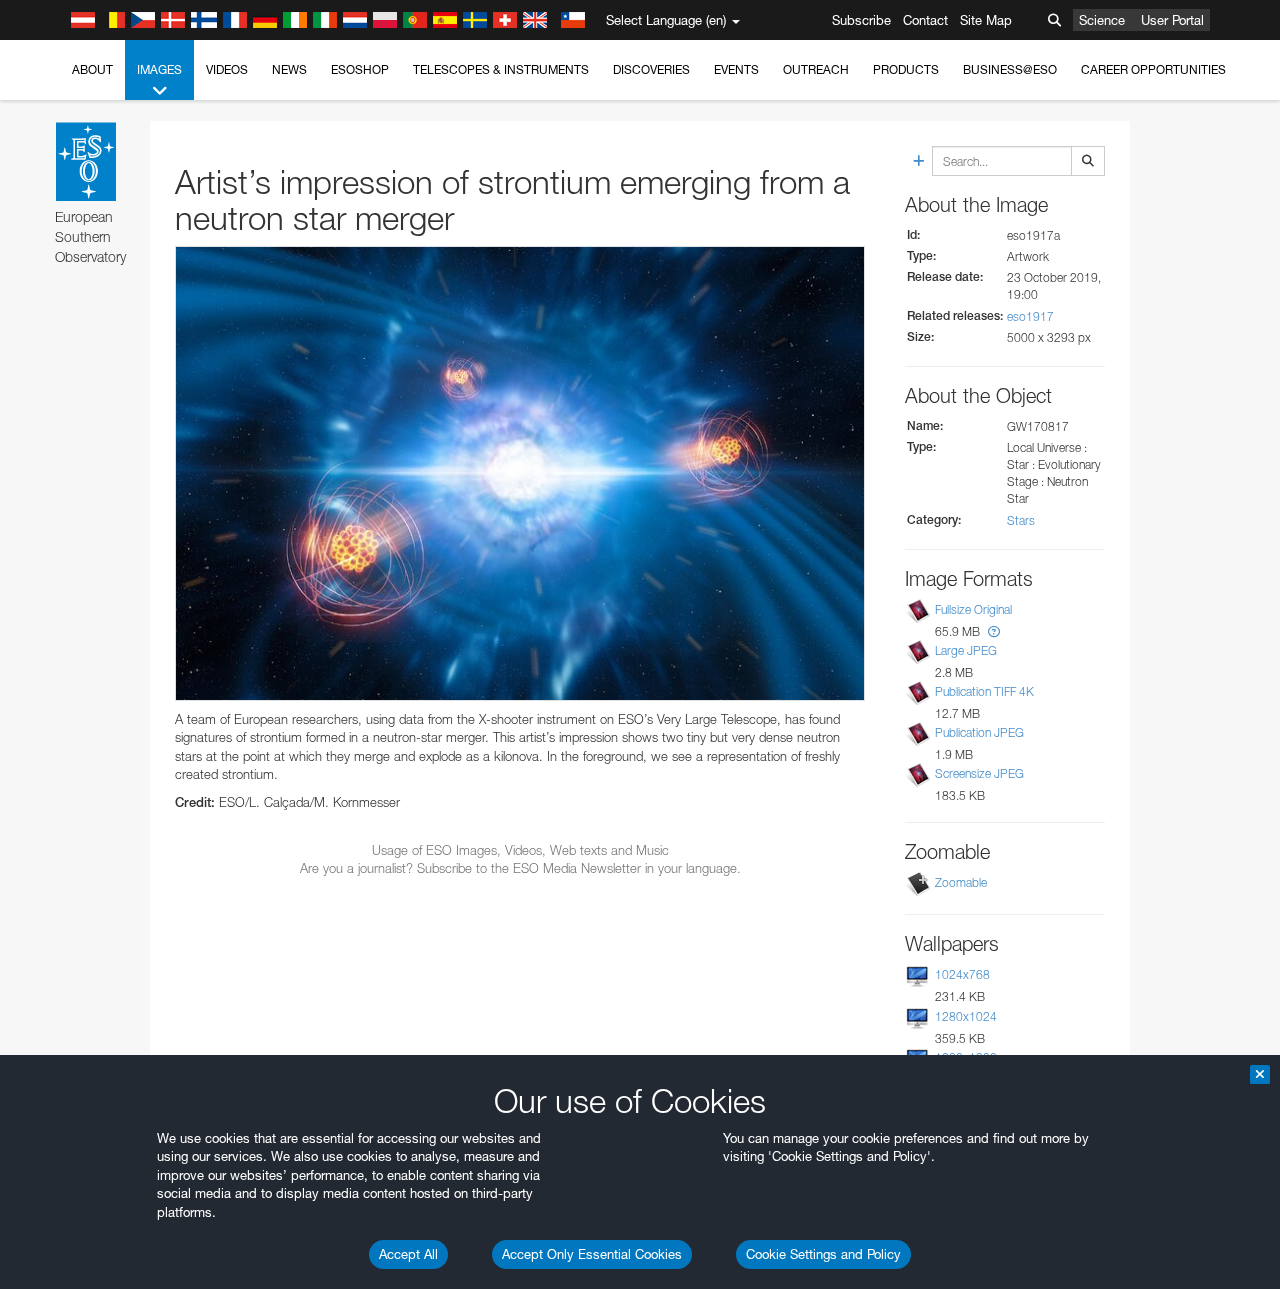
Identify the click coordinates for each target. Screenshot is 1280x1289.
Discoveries (651, 69)
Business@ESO (1010, 69)
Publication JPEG (979, 732)
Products (906, 69)
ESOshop (360, 69)
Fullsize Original (973, 609)
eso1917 (1030, 316)
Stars (1021, 520)
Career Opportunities (1153, 69)
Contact (925, 20)
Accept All (408, 1254)
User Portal (1172, 20)
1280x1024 (966, 1016)
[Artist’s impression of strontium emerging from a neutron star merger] (520, 473)
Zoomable (961, 882)
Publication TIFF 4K (984, 691)
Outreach (816, 69)
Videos (227, 69)
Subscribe (861, 20)
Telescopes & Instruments (501, 69)
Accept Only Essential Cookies (592, 1254)
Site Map (986, 20)
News (289, 69)
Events (736, 69)
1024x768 (962, 974)
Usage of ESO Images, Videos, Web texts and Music (520, 850)
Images (159, 69)
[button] (994, 631)
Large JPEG (966, 650)
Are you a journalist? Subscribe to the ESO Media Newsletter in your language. (520, 868)
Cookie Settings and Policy (823, 1254)
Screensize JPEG (979, 773)
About (92, 69)
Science (1102, 20)
